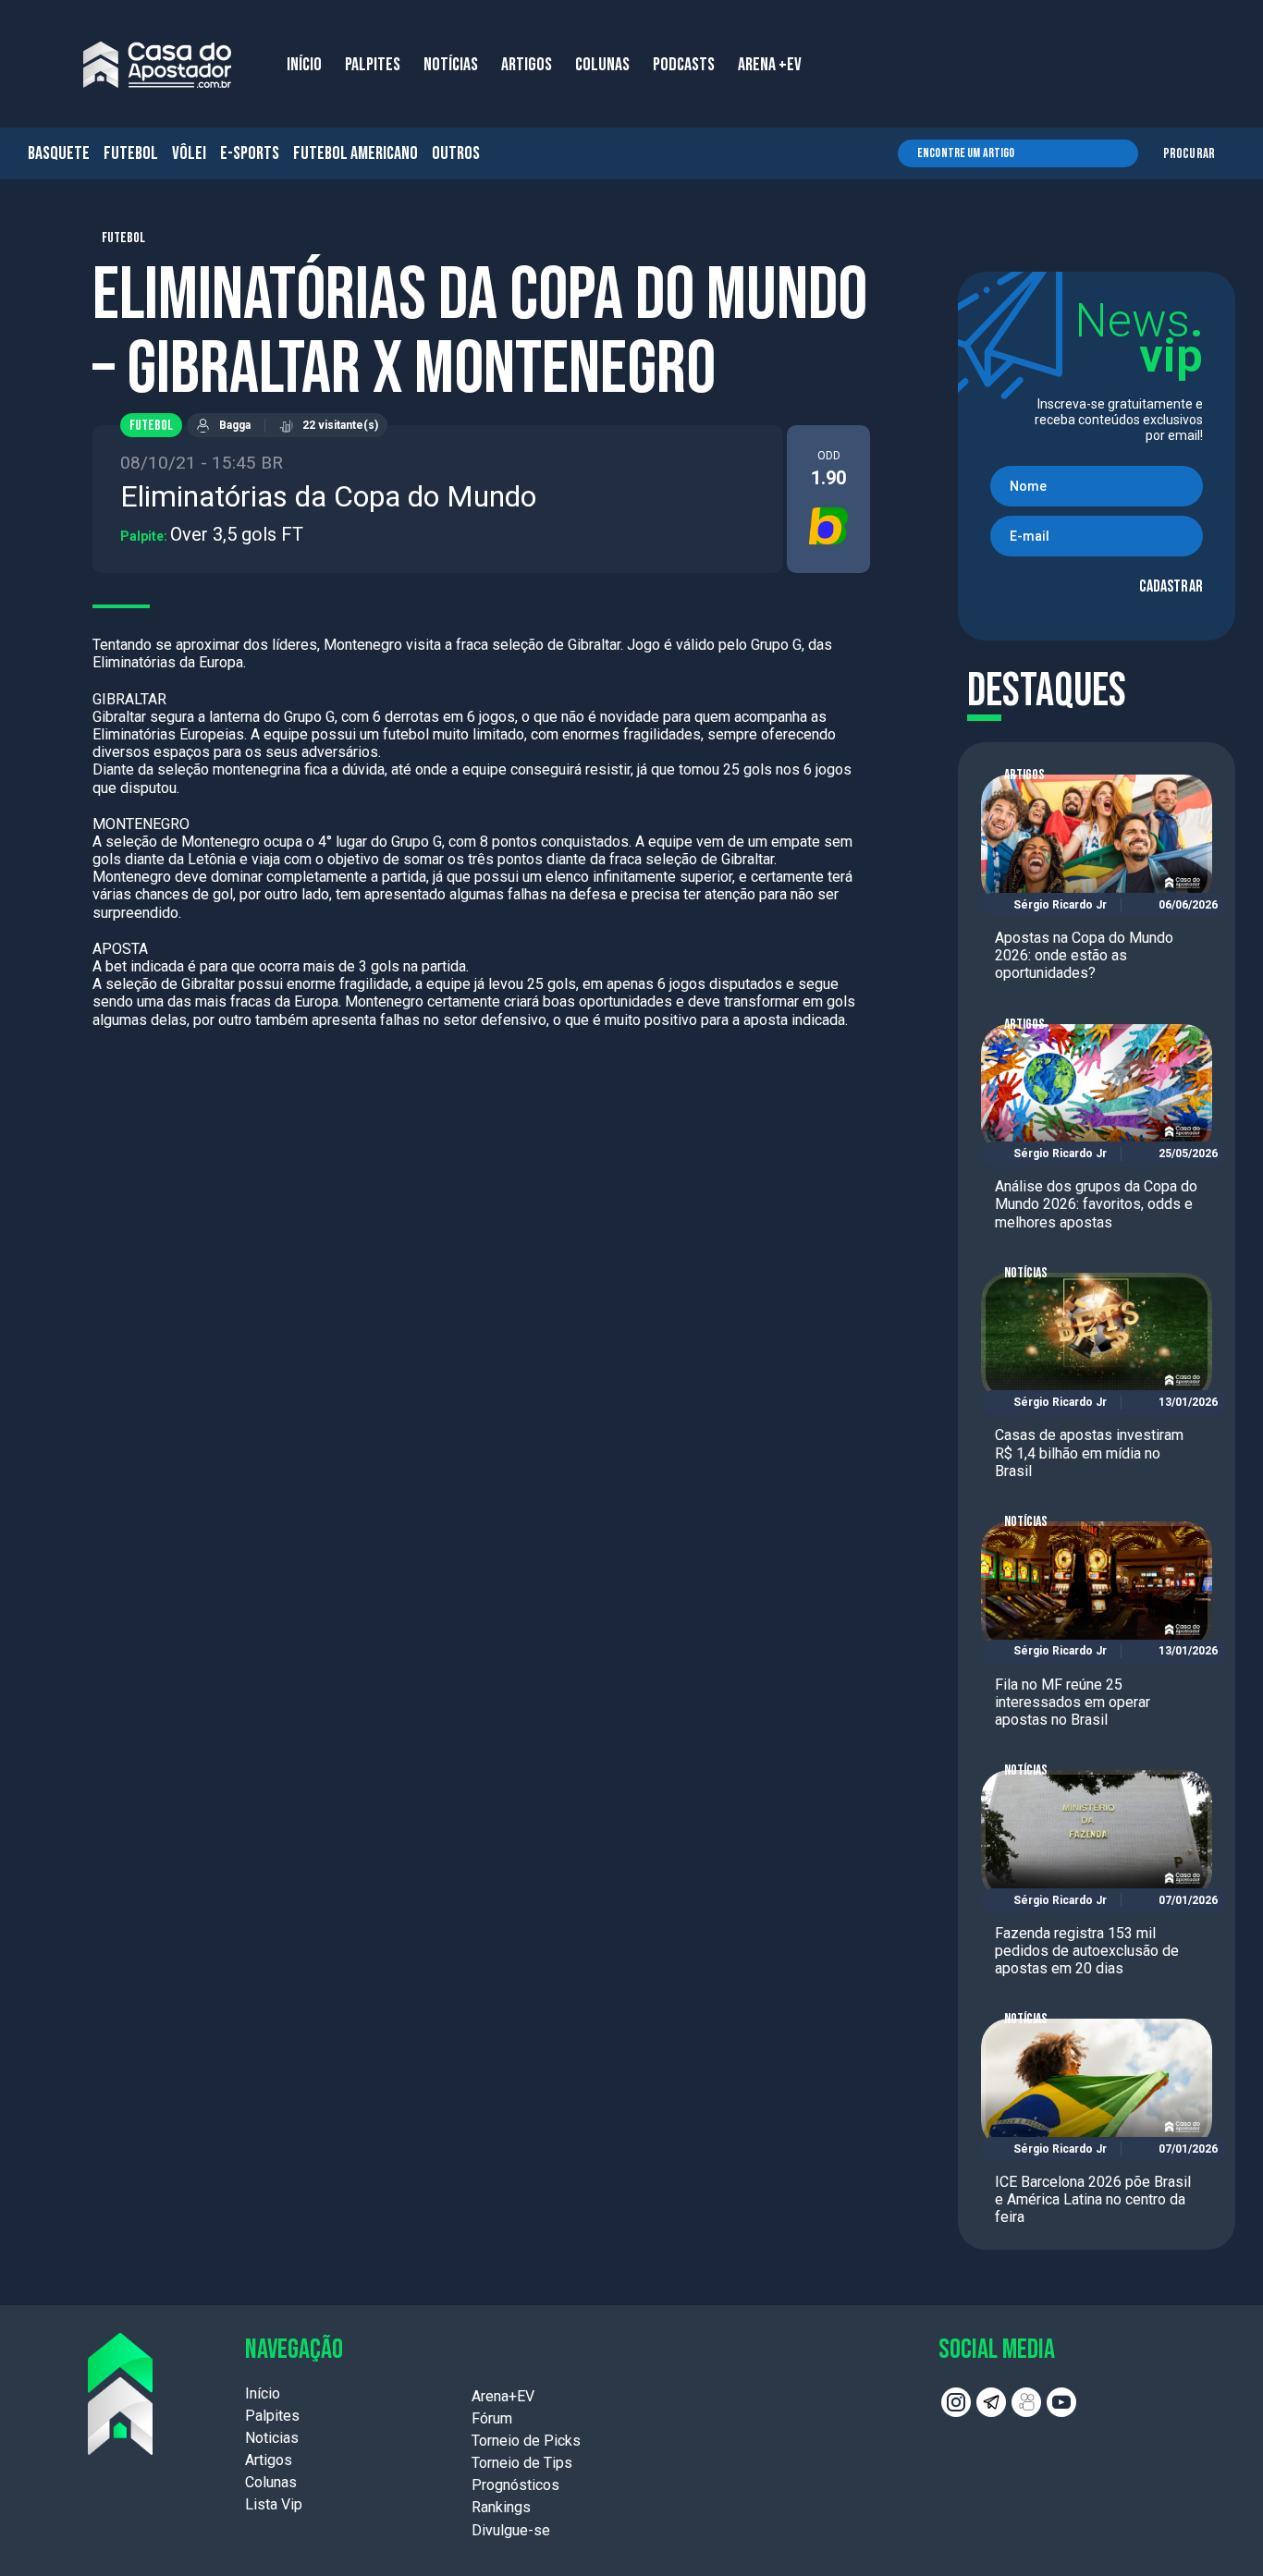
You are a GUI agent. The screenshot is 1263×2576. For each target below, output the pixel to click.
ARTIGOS (527, 65)
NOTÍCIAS (451, 65)
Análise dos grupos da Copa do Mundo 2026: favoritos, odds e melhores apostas (1096, 1204)
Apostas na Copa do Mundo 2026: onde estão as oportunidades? (1084, 955)
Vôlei (189, 153)
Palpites (272, 2416)
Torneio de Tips (522, 2463)
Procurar (1189, 154)
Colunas (271, 2482)
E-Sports (250, 153)
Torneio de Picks (526, 2441)
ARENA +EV (770, 65)
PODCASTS (684, 65)
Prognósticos (515, 2485)
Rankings (501, 2507)
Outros (456, 153)
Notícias (1026, 1273)
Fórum (492, 2418)
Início (263, 2393)
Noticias (272, 2438)
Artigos (1024, 775)
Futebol (131, 153)
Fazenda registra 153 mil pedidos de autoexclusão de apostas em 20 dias (1087, 1951)
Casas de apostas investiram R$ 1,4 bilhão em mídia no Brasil (1089, 1453)
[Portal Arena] (157, 65)
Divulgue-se (511, 2530)
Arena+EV (503, 2396)
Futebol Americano (356, 153)
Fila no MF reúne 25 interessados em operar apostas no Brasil (1073, 1702)
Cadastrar (1171, 586)
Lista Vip (274, 2504)
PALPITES (373, 65)
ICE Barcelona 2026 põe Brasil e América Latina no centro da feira (1093, 2199)
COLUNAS (602, 65)
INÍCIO (304, 65)
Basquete (59, 153)
